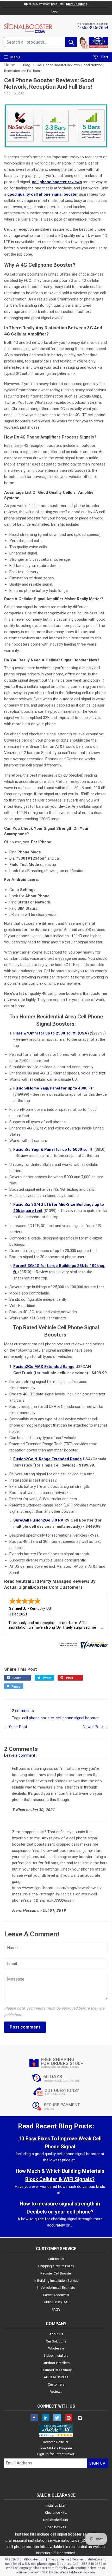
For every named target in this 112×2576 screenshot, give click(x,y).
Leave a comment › (21, 1755)
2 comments (23, 1711)
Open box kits (56, 2527)
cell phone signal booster (77, 1718)
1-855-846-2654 (93, 28)
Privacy (53, 2559)
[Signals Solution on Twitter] (57, 2418)
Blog (27, 65)
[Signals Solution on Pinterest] (69, 2418)
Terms (65, 2559)
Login (56, 11)
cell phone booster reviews (57, 182)
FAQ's (56, 2309)
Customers (56, 2384)
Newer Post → (95, 1727)
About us (56, 2334)
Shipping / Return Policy (56, 2266)
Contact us (56, 2259)
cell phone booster (38, 1718)
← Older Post (16, 1727)
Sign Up (97, 2463)
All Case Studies (56, 2377)
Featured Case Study (56, 2370)
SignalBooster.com (31, 2559)
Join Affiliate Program (56, 2448)
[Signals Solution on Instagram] (80, 2418)
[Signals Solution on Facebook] (34, 2418)
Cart (104, 57)
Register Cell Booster (56, 2273)
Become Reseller (56, 2442)
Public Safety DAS (56, 2302)
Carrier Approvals (56, 2295)
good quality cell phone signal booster (43, 194)
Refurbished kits (56, 2520)
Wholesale (56, 2348)
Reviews (56, 2392)
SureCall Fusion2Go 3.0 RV (38, 1520)
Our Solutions (56, 2341)
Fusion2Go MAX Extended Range (44, 1367)
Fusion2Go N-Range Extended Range (48, 1459)
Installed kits (55, 2506)
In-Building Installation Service (56, 2281)
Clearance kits (56, 2513)
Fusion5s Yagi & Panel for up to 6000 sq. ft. (53, 1149)
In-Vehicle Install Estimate (56, 2288)
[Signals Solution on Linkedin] (46, 2418)
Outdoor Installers (56, 2363)
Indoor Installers (56, 2356)
